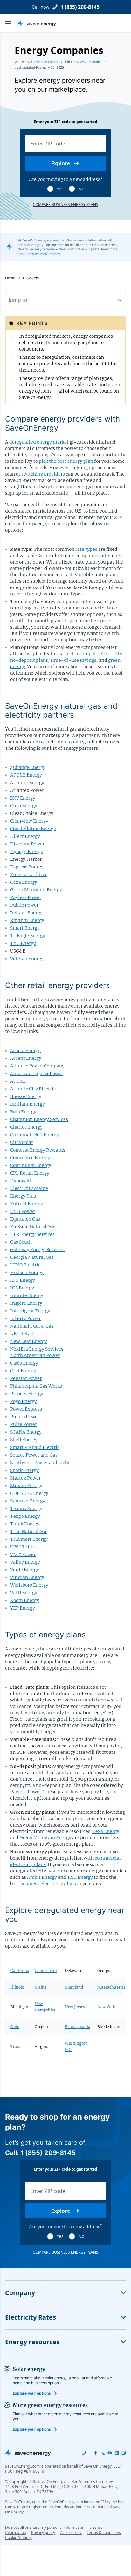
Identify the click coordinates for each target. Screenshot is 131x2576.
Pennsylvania (78, 2027)
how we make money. (44, 254)
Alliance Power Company (37, 1066)
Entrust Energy (27, 1204)
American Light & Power (37, 1074)
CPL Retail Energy (30, 1173)
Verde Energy (25, 1570)
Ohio (15, 2027)
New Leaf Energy (29, 1341)
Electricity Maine (29, 1188)
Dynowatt (21, 1181)
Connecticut (46, 1971)
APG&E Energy (26, 775)
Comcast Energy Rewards (38, 1150)
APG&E (18, 1081)
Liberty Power (25, 1318)
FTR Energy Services (32, 1234)
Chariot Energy (26, 1127)
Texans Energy (26, 1509)
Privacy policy (43, 2532)
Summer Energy (28, 1501)
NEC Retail (22, 1334)
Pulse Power (24, 1424)
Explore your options (32, 2393)
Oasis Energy (24, 1363)
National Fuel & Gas (32, 1326)
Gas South (21, 1242)
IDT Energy (23, 1280)
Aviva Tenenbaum (93, 62)
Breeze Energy (26, 1096)
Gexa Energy (24, 882)
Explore (61, 163)
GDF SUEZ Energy (29, 1493)
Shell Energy (24, 1440)
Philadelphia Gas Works (36, 1386)
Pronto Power (25, 1417)
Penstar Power (26, 1378)
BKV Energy (23, 798)
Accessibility (71, 2532)
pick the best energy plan (66, 461)
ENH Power (23, 1211)
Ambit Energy (42, 1877)
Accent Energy (26, 1058)
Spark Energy (24, 1470)
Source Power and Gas (34, 1455)
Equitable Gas (25, 1219)
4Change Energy (28, 767)
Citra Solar (22, 1142)
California (20, 1971)
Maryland (74, 1987)
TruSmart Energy (29, 1539)
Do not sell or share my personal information (45, 2527)
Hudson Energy (27, 1273)
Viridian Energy (27, 1577)
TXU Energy (23, 943)
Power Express (26, 1409)
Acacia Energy (25, 1051)
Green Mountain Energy (36, 890)
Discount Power (27, 844)
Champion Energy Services (39, 1119)
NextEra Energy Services (37, 1349)
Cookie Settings (19, 2538)
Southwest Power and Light (40, 1463)
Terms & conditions (104, 2532)
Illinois (17, 1987)
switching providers (43, 474)
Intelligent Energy (30, 1311)
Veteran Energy (27, 959)
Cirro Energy (24, 806)
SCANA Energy (26, 1432)
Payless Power (26, 897)
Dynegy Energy (27, 852)
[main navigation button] (11, 24)
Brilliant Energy (28, 1104)
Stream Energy (26, 1486)
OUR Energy (23, 1371)
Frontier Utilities (29, 875)
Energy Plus (23, 1196)
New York (106, 2007)
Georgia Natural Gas (32, 1257)
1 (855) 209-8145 (80, 7)
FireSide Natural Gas (33, 1227)
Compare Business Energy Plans (65, 205)
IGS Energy (22, 1288)
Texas (16, 2046)
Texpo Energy (25, 1516)
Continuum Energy (31, 1165)
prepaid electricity (102, 654)
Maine (41, 1987)
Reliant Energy (26, 913)
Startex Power (25, 1478)
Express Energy (27, 867)
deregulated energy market (39, 442)
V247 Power (23, 1554)
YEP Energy (23, 1608)
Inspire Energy (26, 1303)
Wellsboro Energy (29, 1585)
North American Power (35, 1355)
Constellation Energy (33, 829)
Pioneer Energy (27, 1394)
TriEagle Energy (28, 936)
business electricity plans (48, 1884)
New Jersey (75, 2007)
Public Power (24, 905)
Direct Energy (25, 836)
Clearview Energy (29, 821)
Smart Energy (25, 928)
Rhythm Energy (27, 920)
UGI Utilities (24, 1547)
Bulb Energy (23, 1112)
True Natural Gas (29, 1532)
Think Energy (25, 1524)
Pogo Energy (24, 1401)
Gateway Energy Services (37, 1250)
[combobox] (9, 300)
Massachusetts (111, 1987)
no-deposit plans (29, 660)
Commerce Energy (30, 1158)
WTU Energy (24, 1593)
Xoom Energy (25, 1600)
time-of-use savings (73, 660)
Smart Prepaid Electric (35, 1447)
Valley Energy (25, 1562)
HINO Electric (25, 1265)
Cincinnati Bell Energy (34, 1135)
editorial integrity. (31, 245)
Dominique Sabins (45, 62)
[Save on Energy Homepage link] (37, 24)
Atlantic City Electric (33, 1089)
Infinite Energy (27, 1295)
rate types (86, 549)
